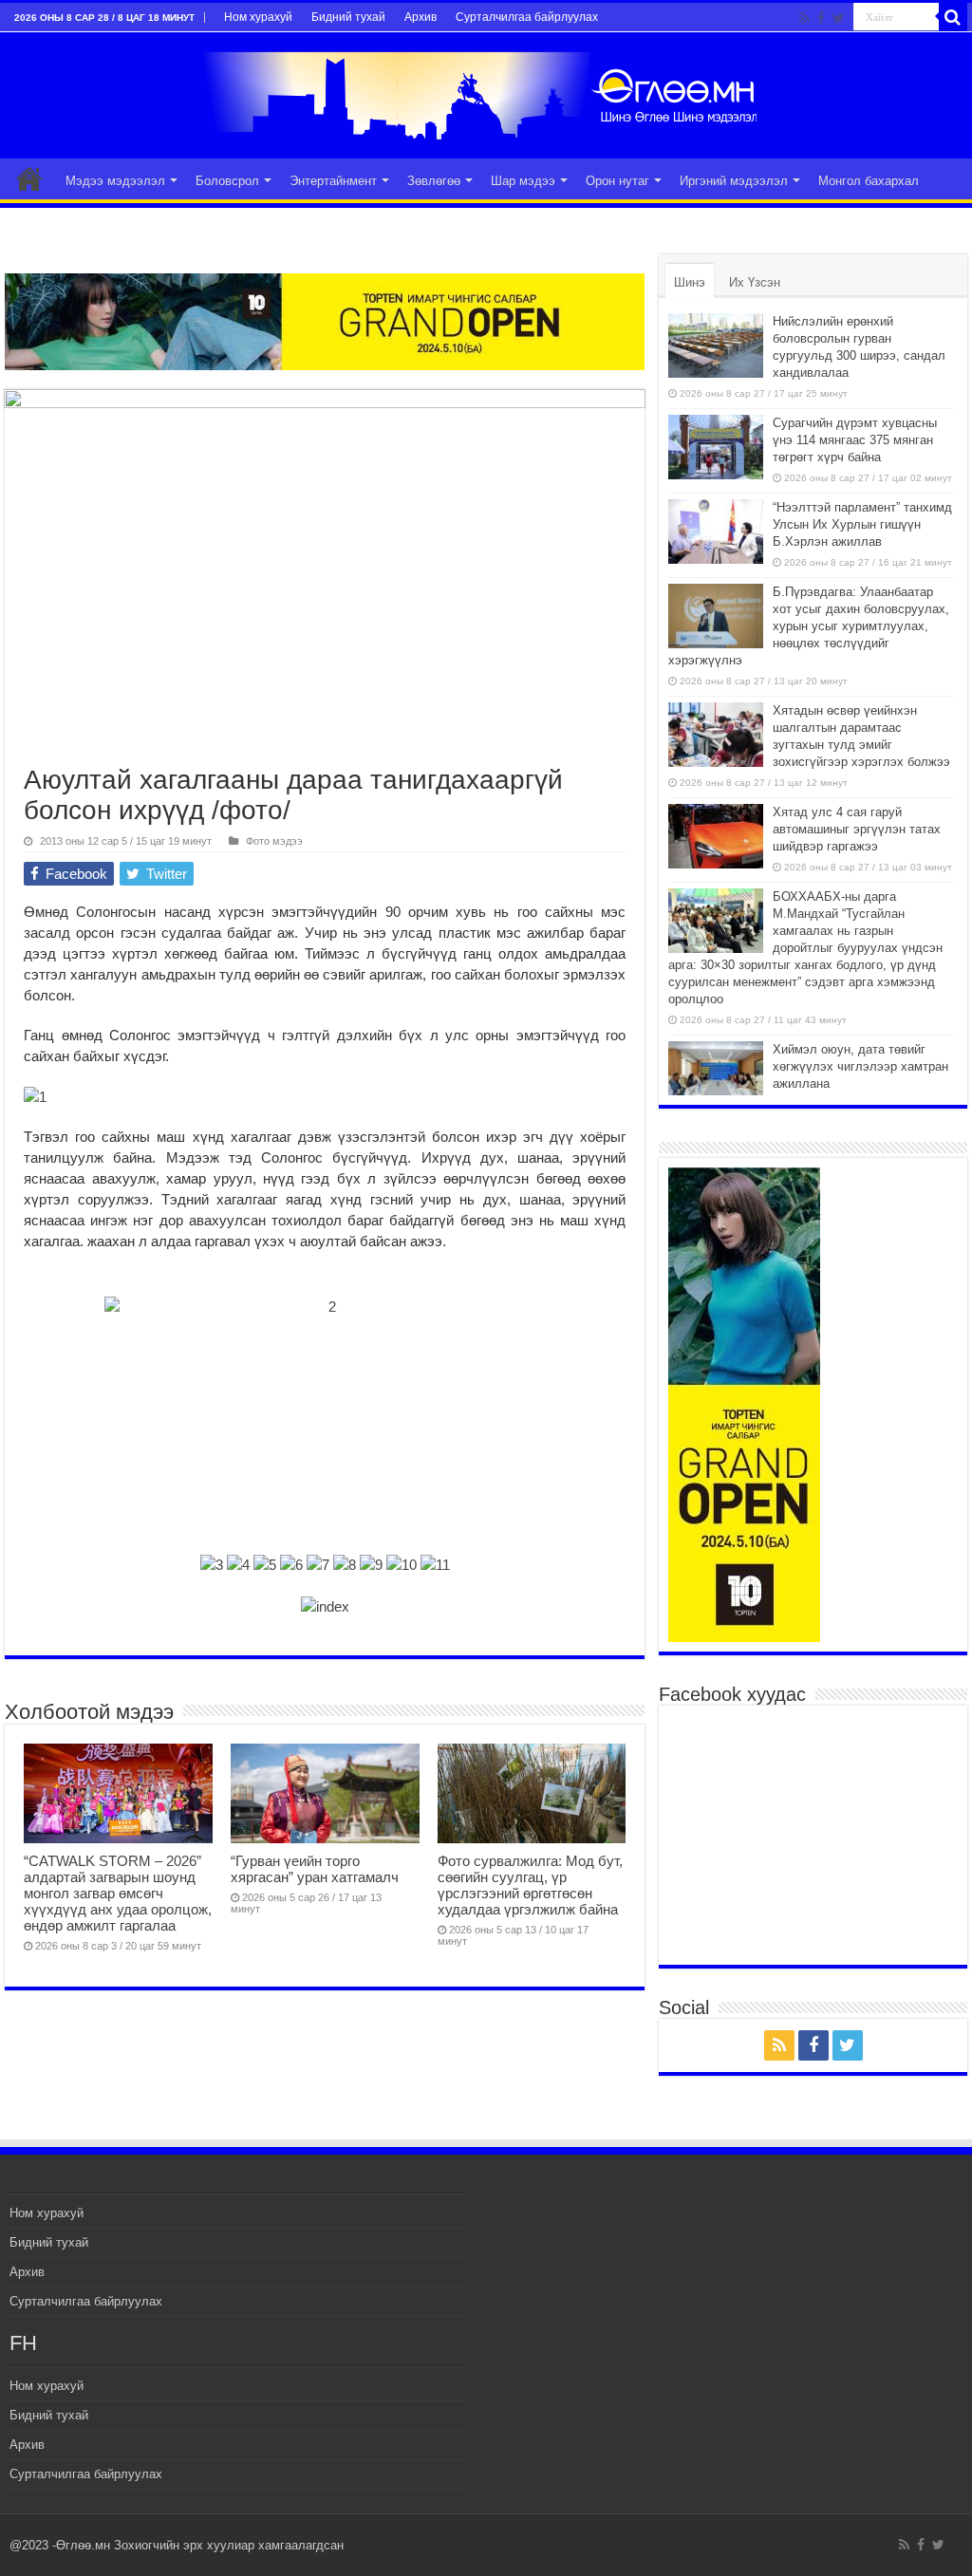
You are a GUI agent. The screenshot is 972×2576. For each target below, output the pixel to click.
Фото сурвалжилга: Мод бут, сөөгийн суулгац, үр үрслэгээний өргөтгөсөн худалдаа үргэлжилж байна (530, 1885)
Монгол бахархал (869, 181)
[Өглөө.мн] (486, 92)
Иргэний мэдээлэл (734, 181)
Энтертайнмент (333, 181)
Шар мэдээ (523, 181)
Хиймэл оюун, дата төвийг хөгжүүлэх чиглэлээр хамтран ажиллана (860, 1066)
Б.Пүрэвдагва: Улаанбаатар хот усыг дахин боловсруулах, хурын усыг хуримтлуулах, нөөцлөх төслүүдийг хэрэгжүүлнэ (809, 626)
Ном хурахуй (258, 17)
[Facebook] (821, 18)
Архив (421, 17)
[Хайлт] (953, 17)
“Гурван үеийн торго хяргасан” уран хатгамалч (315, 1869)
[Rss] (804, 18)
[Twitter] (839, 18)
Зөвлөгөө (434, 181)
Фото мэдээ (274, 841)
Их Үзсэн (755, 282)
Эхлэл (29, 178)
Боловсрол (227, 181)
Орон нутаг (617, 181)
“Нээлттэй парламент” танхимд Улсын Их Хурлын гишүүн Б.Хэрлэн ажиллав (862, 524)
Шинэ (690, 282)
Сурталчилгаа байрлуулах (527, 17)
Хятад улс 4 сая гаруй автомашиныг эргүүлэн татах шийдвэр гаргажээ (857, 829)
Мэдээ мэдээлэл (115, 181)
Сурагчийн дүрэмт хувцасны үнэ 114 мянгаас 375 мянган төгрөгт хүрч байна (855, 440)
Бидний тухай (348, 17)
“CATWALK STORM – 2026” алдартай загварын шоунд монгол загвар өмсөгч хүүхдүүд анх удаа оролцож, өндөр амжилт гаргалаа (118, 1893)
